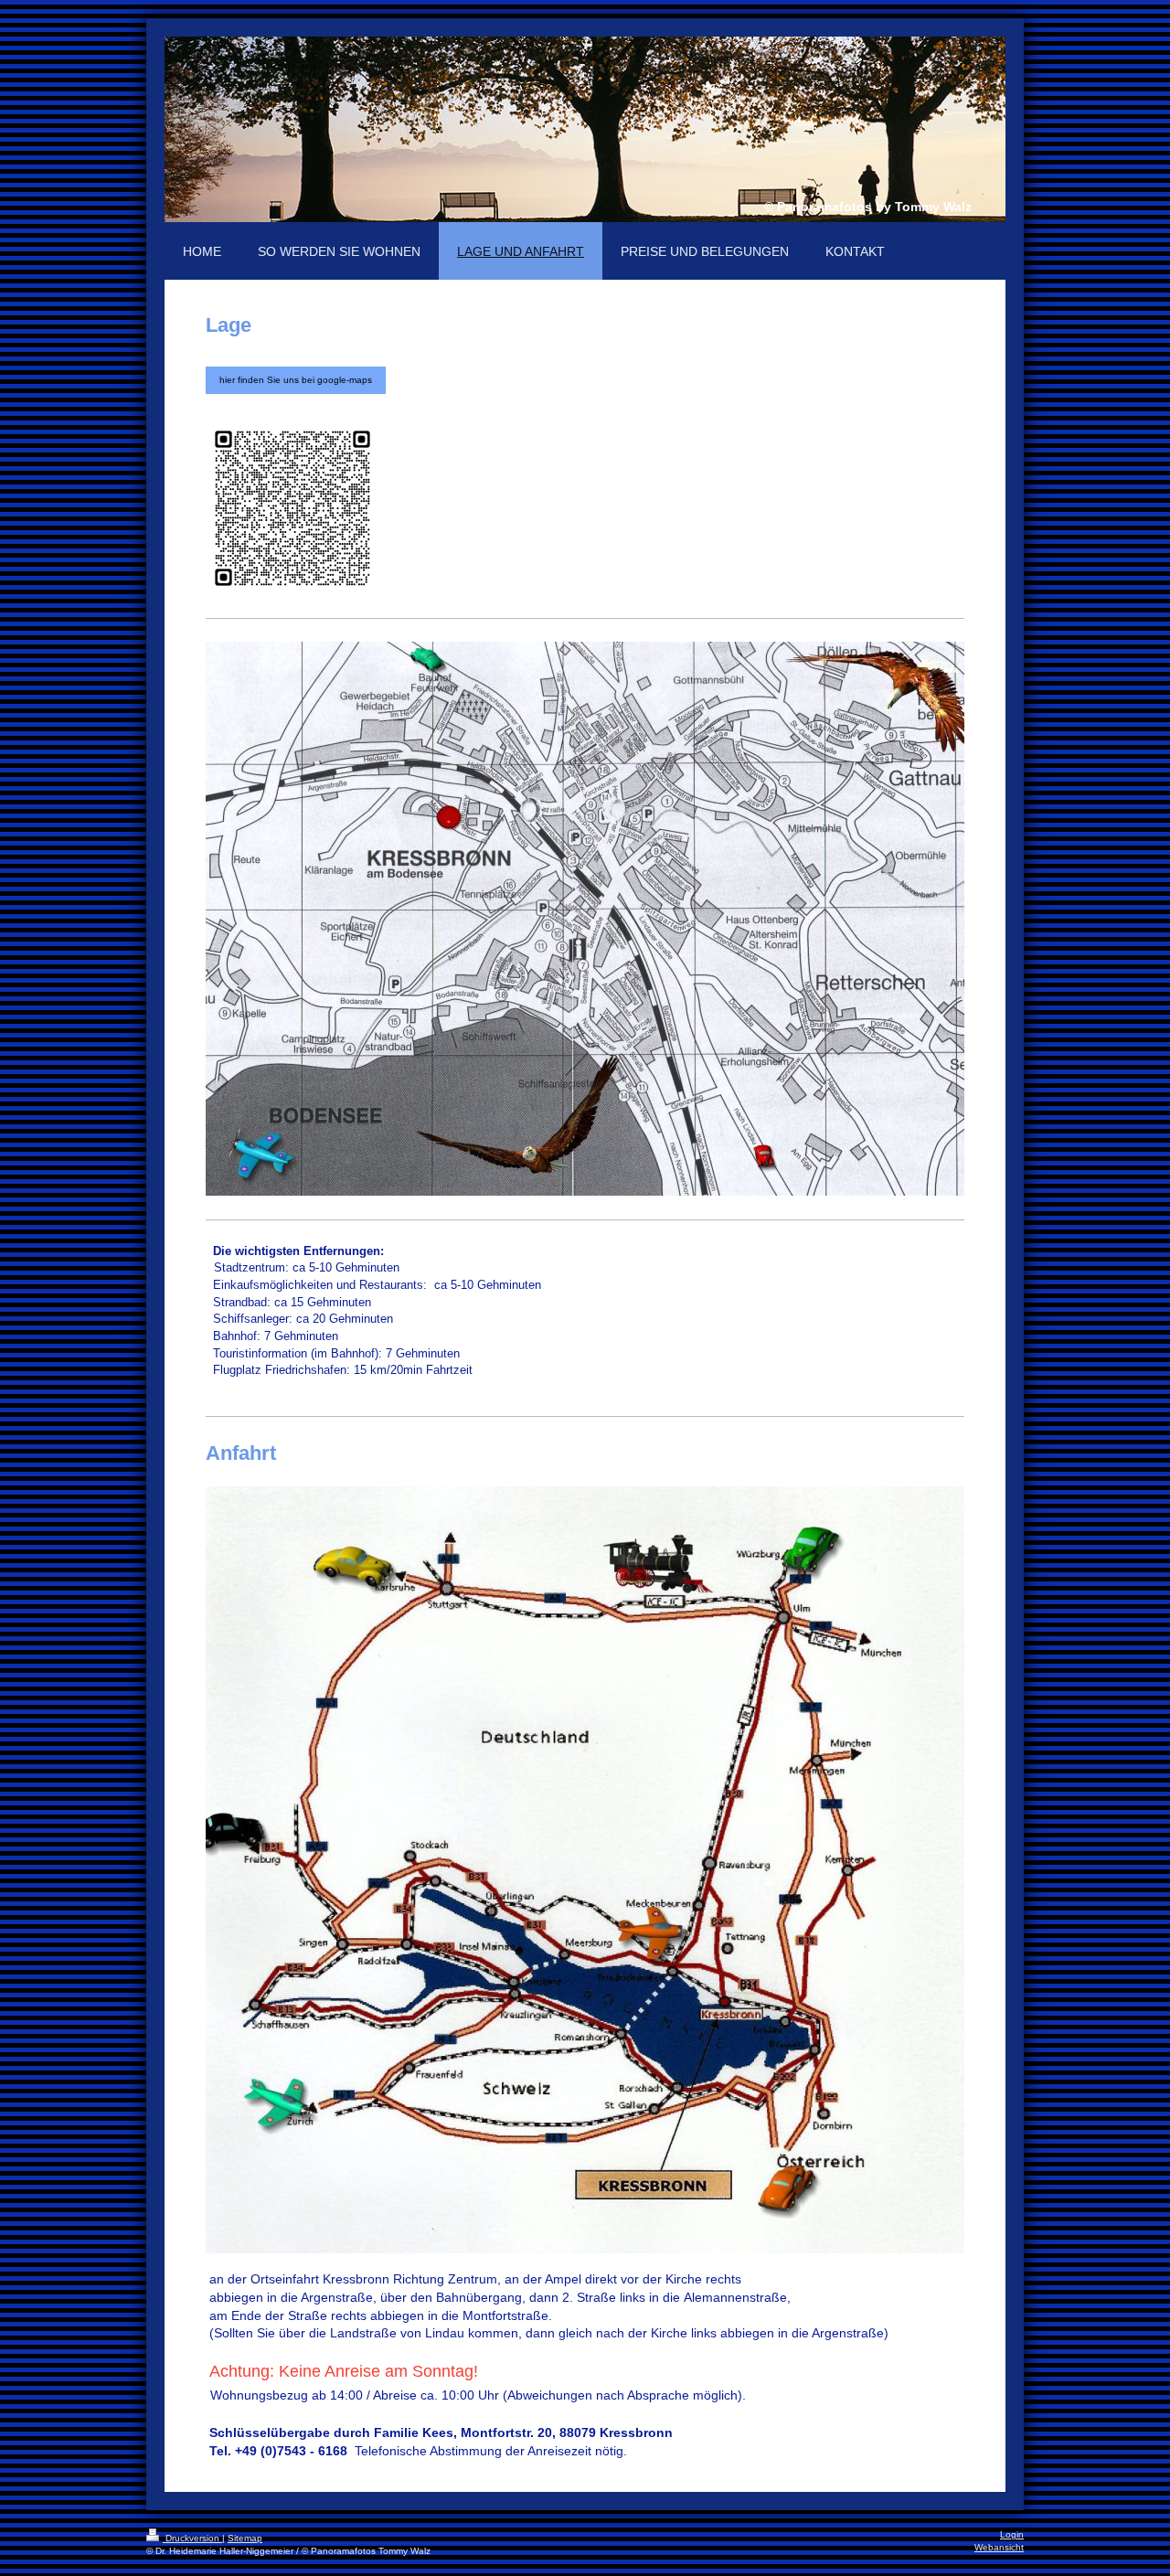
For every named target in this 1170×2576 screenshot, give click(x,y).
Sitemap (245, 2538)
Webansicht (999, 2547)
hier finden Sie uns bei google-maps (296, 380)
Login (1012, 2534)
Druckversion (192, 2538)
